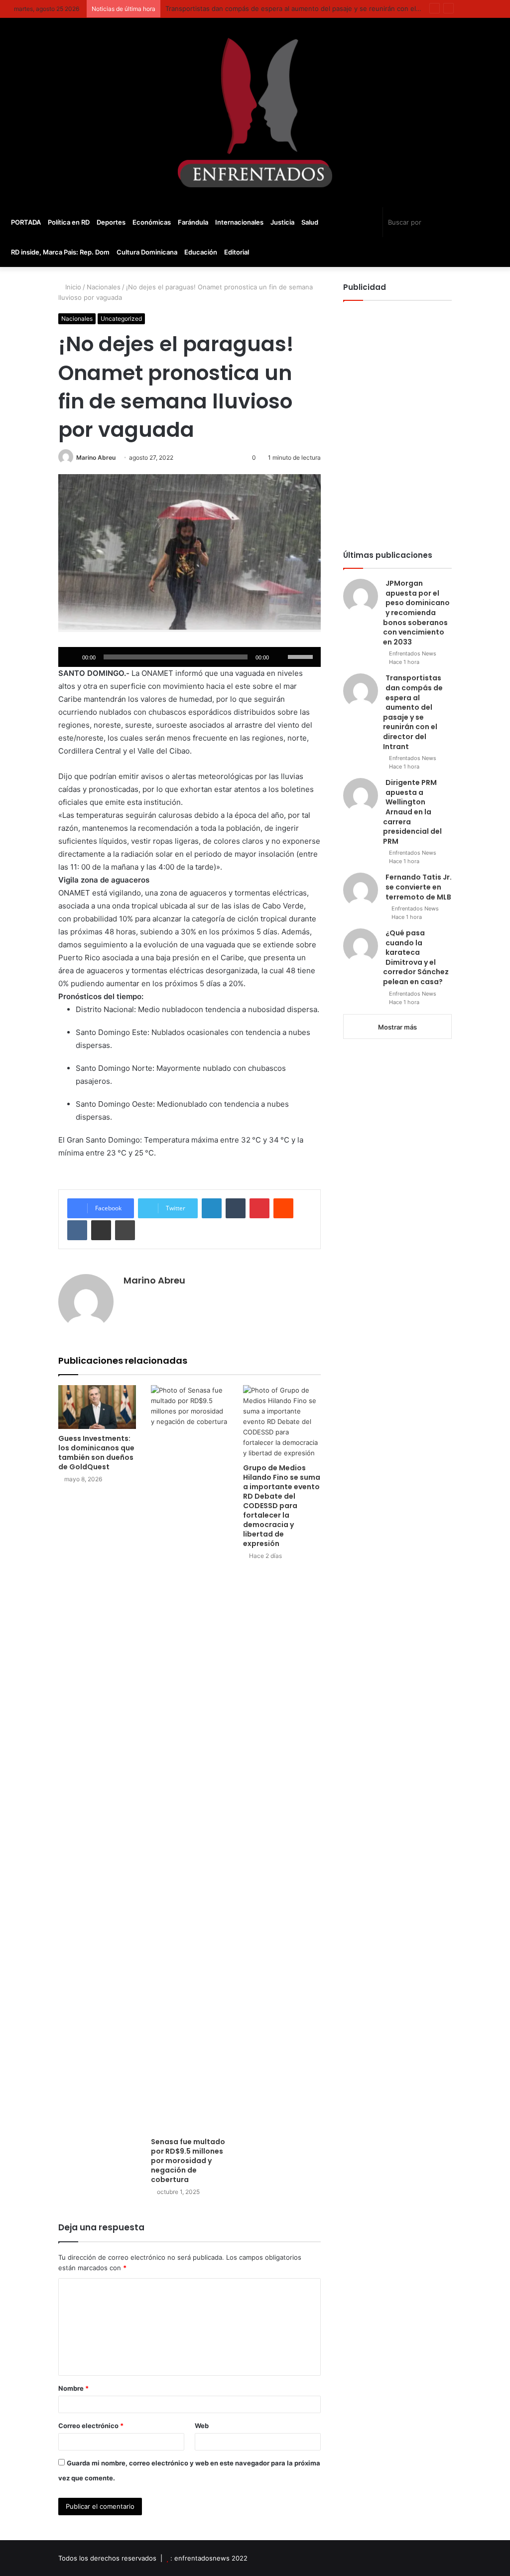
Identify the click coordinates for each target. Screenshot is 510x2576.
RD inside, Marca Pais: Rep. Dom (60, 252)
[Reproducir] (71, 657)
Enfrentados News (413, 653)
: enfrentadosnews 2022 (209, 2558)
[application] (189, 657)
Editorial (237, 252)
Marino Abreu (96, 457)
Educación (201, 252)
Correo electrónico (91, 2426)
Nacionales (104, 287)
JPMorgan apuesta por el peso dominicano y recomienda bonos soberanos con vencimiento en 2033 (416, 613)
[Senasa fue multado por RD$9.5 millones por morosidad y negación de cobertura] (190, 1759)
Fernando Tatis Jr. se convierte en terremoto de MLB (419, 887)
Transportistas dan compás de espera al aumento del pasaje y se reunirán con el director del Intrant (321, 8)
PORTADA (26, 222)
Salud (310, 222)
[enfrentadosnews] (255, 113)
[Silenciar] (280, 657)
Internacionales (239, 222)
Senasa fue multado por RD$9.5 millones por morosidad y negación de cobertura (188, 2161)
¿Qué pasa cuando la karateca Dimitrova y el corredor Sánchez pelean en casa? (416, 957)
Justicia (282, 222)
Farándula (193, 222)
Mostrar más (397, 1027)
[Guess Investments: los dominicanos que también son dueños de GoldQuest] (97, 1407)
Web (202, 2426)
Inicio (72, 287)
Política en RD (69, 222)
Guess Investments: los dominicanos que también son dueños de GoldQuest (96, 1453)
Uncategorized (121, 319)
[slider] (302, 656)
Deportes (111, 222)
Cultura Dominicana (147, 252)
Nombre (73, 2388)
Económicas (152, 222)
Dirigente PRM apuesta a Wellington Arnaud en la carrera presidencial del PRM (412, 812)
